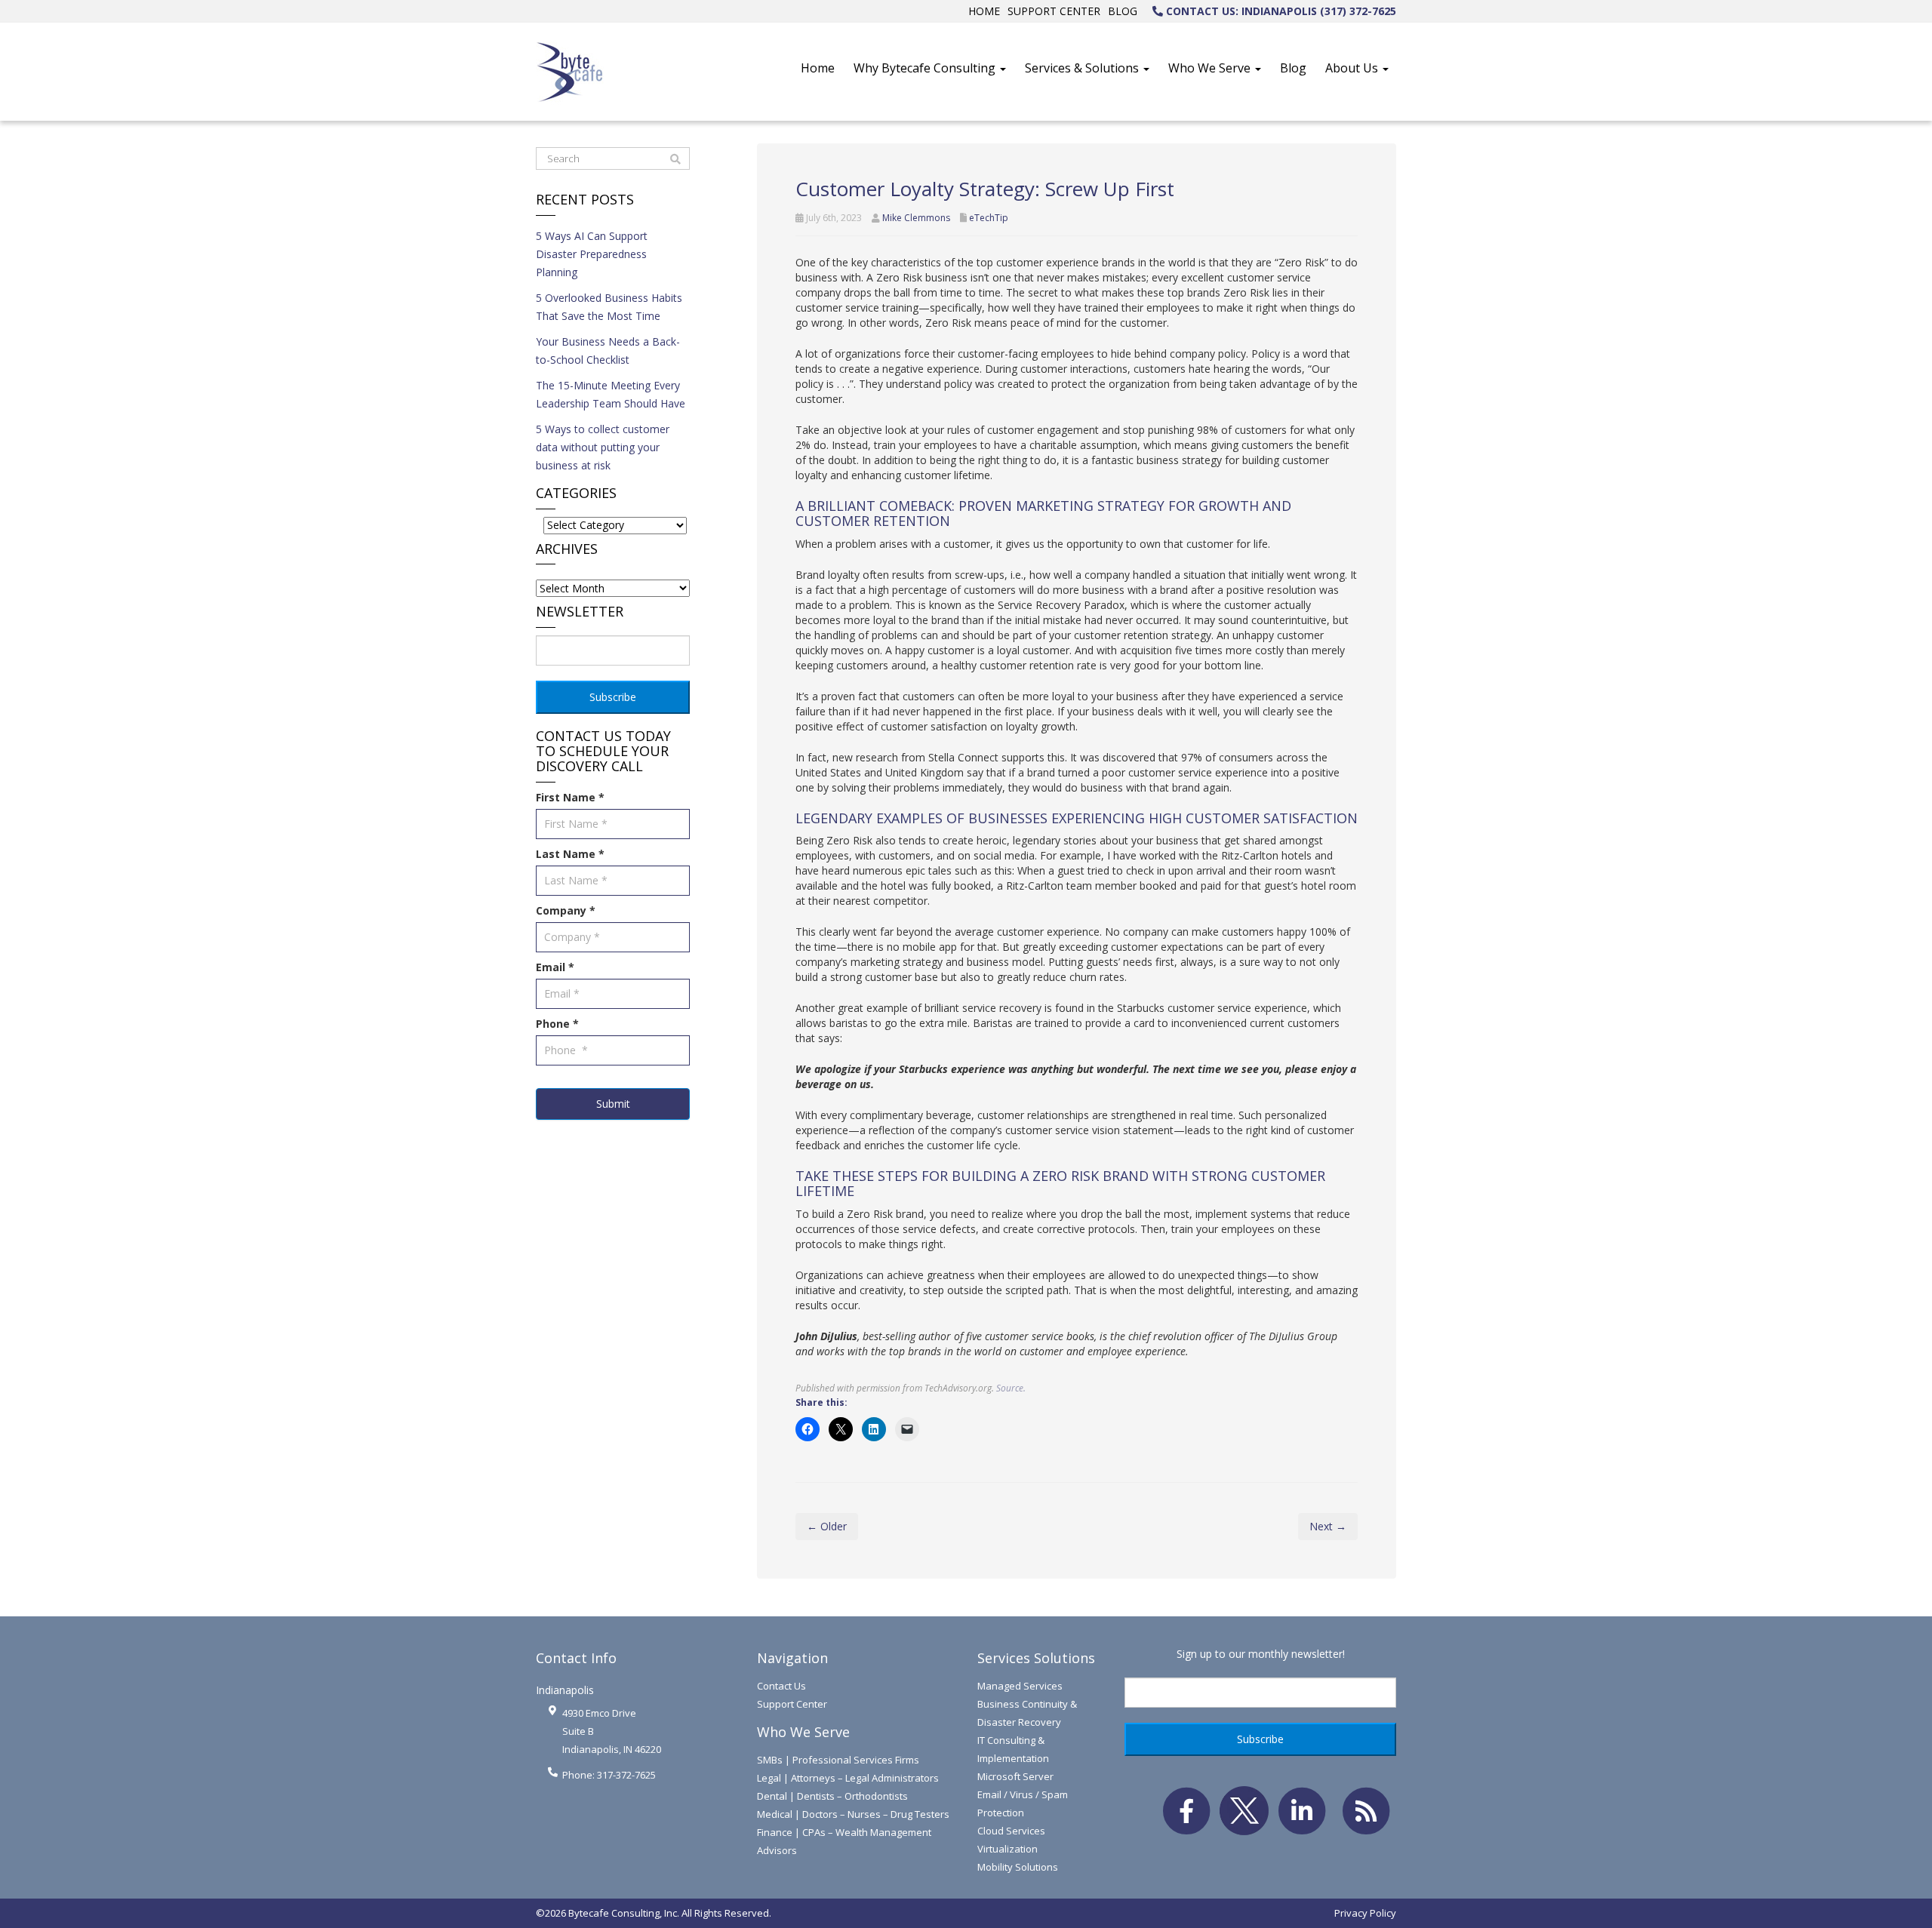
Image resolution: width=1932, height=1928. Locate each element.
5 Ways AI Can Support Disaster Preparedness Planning (592, 254)
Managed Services (1020, 1686)
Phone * (557, 1024)
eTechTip (989, 218)
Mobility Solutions (1018, 1867)
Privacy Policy (1365, 1913)
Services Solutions (1036, 1658)
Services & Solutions (1083, 68)
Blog (1123, 11)
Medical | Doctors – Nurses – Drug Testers (853, 1814)
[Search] (675, 159)
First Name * (570, 797)
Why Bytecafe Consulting (926, 68)
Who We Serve (1211, 68)
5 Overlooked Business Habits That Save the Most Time (609, 307)
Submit (613, 1104)
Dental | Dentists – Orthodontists (832, 1796)
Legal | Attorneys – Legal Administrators (848, 1778)
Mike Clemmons (916, 218)
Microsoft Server (1015, 1776)
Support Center (1054, 11)
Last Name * (570, 854)
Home (984, 11)
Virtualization (1008, 1849)
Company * (566, 910)
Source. (1011, 1388)
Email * (555, 967)
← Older (827, 1526)
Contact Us (781, 1686)
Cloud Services (1011, 1831)
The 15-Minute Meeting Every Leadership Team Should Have (611, 394)
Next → (1328, 1526)
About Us (1353, 68)
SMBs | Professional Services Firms (838, 1760)
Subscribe (613, 697)
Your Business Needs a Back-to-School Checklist (608, 351)
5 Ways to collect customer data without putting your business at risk (603, 447)
